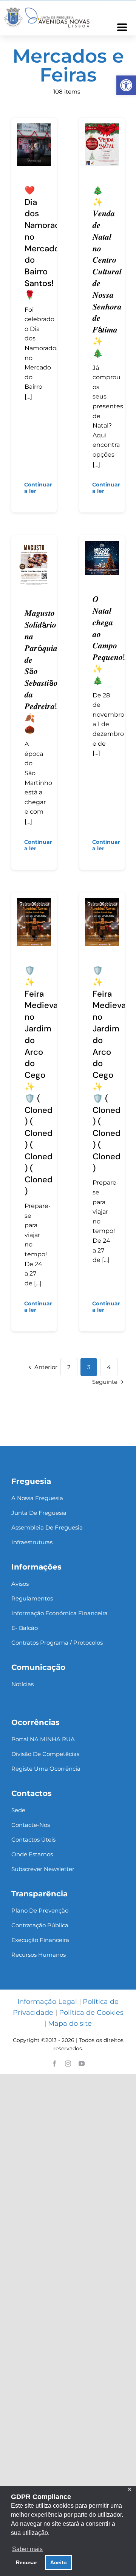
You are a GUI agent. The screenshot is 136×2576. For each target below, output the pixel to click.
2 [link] (69, 1367)
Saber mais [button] (27, 2549)
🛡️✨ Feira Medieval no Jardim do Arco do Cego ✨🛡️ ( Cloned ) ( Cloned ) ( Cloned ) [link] (110, 1069)
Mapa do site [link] (70, 2024)
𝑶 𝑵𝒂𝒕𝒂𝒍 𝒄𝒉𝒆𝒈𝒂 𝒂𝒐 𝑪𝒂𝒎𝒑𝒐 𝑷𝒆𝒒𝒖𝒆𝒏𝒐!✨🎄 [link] (109, 640)
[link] (126, 85)
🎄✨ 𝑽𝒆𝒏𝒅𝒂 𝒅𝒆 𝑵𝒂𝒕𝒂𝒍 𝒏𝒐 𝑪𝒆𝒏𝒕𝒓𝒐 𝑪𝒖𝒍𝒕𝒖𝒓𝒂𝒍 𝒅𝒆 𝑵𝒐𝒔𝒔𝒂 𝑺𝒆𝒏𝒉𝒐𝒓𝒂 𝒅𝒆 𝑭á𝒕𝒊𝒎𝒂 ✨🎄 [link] (107, 272)
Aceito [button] (59, 2562)
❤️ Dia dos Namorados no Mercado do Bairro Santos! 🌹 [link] (47, 243)
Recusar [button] (26, 2562)
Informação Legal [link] (47, 2002)
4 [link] (109, 1367)
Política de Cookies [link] (91, 2013)
